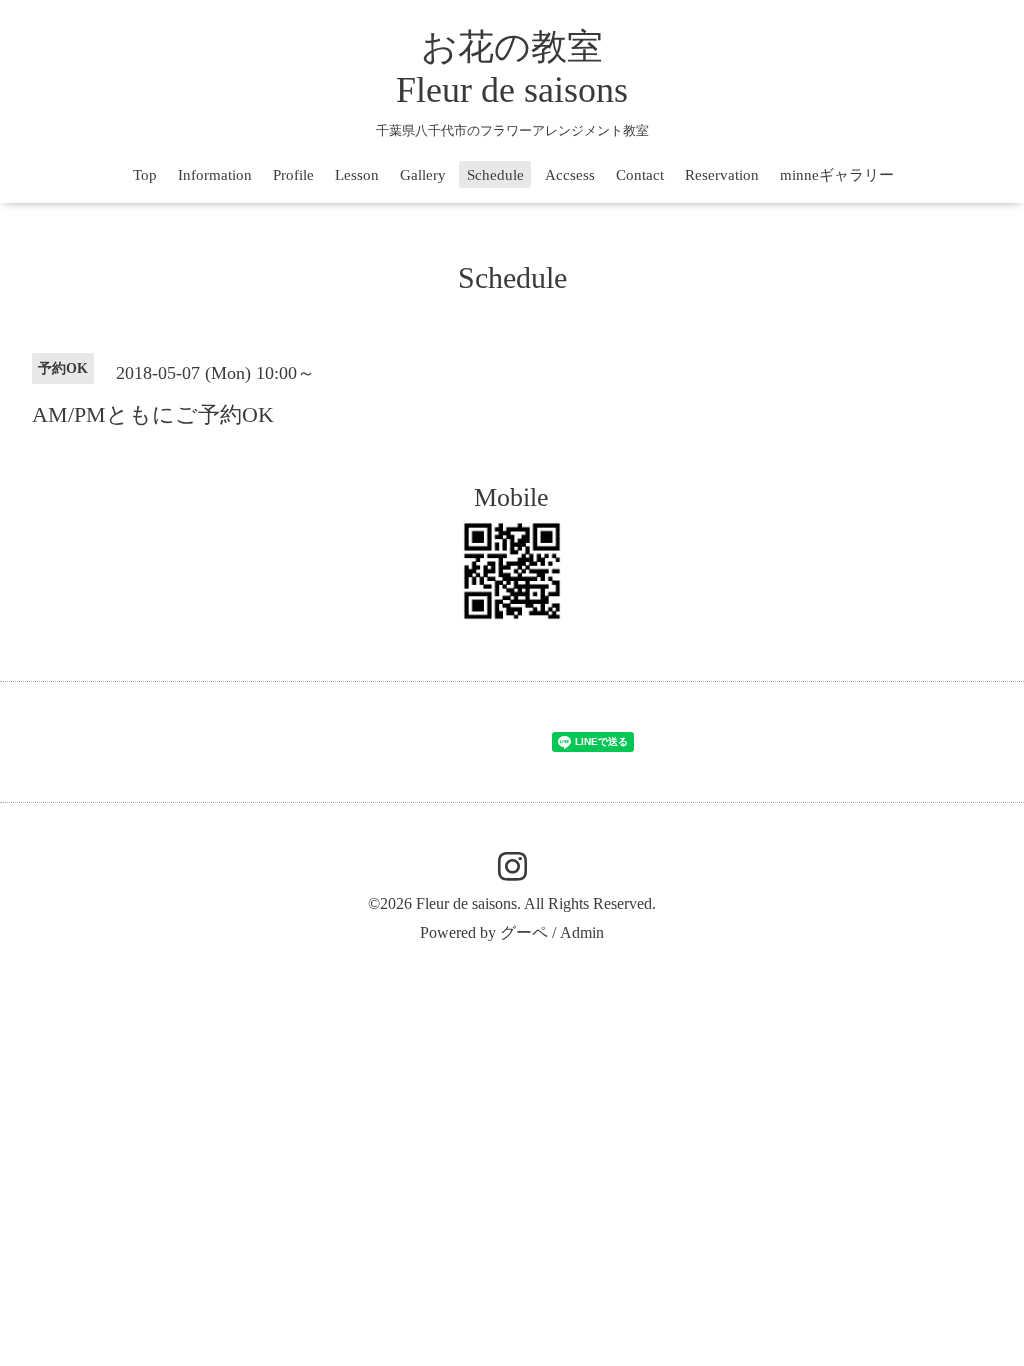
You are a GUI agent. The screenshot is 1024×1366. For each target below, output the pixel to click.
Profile (293, 175)
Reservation (722, 175)
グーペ (524, 932)
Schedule (495, 175)
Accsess (570, 175)
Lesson (357, 175)
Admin (582, 932)
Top (145, 175)
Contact (640, 175)
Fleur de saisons (466, 903)
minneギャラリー (837, 175)
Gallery (423, 175)
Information (215, 175)
